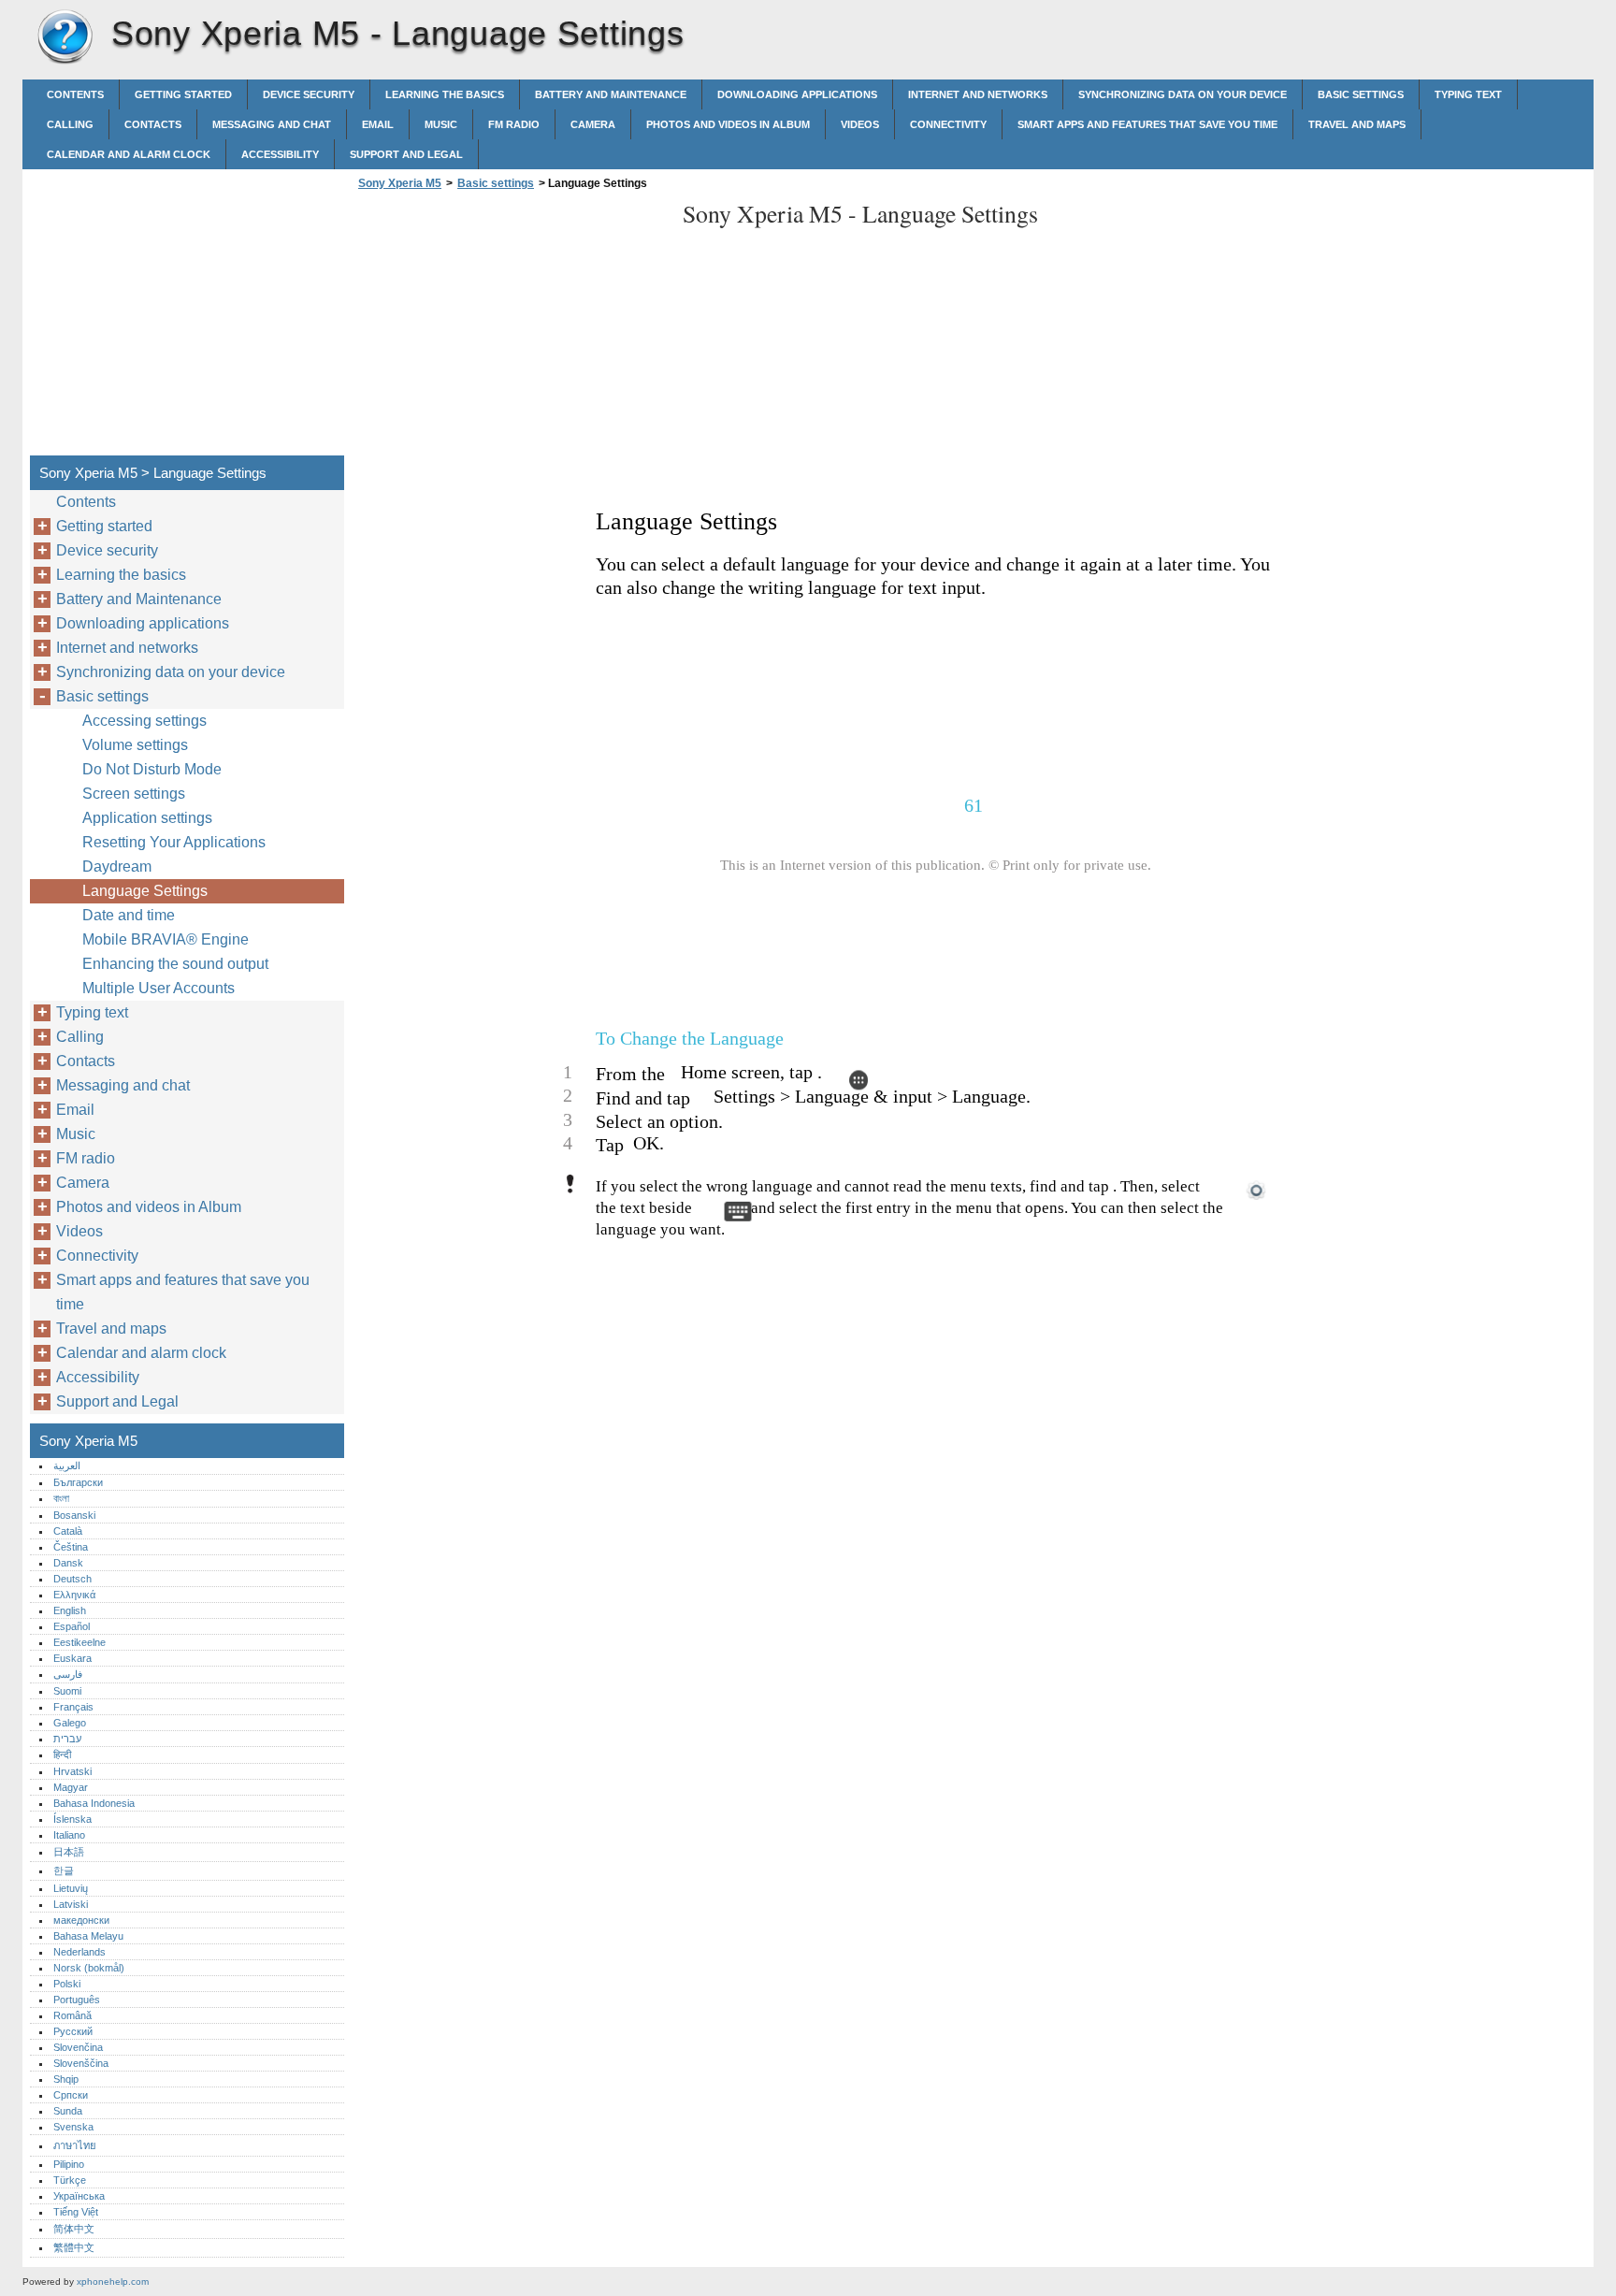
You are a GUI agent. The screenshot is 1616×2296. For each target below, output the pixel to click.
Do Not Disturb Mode (152, 769)
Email (378, 124)
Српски (71, 2095)
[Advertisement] (511, 328)
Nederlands (79, 1952)
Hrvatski (72, 1771)
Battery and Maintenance (611, 94)
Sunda (68, 2111)
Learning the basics (445, 94)
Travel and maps (1357, 124)
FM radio (514, 124)
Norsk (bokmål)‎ (89, 1968)
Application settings (147, 818)
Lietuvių (71, 1888)
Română (72, 2015)
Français (73, 1707)
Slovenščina (81, 2063)
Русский (73, 2031)
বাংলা (61, 1498)
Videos (860, 124)
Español (72, 1626)
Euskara (72, 1658)
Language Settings (145, 891)
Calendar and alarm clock (129, 154)
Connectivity (948, 124)
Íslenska (72, 1819)
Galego (70, 1723)
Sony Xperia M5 (65, 37)
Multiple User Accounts (159, 988)
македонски (81, 1920)
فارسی (68, 1674)
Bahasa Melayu (88, 1936)
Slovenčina (78, 2047)
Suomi (67, 1691)
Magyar (71, 1787)
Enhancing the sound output (175, 964)
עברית (67, 1739)
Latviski (71, 1904)
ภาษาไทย (75, 2145)
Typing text (1468, 94)
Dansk (68, 1563)
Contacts (153, 124)
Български (78, 1482)
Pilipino (69, 2164)
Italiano (69, 1835)
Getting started (183, 94)
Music (441, 124)
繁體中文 (74, 2247)
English (70, 1610)
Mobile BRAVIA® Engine (166, 939)
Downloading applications (797, 94)
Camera (593, 124)
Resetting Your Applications (174, 842)
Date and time (129, 915)
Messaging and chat (272, 124)
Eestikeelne (79, 1642)
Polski (67, 1984)
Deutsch (72, 1579)
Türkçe (70, 2180)
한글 (64, 1870)
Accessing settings (144, 721)
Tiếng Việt (76, 2212)
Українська (79, 2196)
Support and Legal (406, 154)
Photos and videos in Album (728, 124)
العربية (67, 1466)
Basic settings (1361, 94)
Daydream (117, 866)
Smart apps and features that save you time (1147, 124)
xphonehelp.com (113, 2282)
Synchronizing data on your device (1183, 94)
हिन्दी (62, 1754)
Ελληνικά (74, 1595)
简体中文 (74, 2229)
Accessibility (280, 154)
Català (68, 1531)
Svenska (73, 2127)
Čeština (71, 1547)
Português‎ (77, 2000)
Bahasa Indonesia (94, 1803)
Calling (70, 124)
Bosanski (74, 1515)
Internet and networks (978, 94)
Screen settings (134, 794)
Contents (75, 94)
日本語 (69, 1852)
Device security (309, 94)
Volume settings (135, 745)
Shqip (66, 2079)
